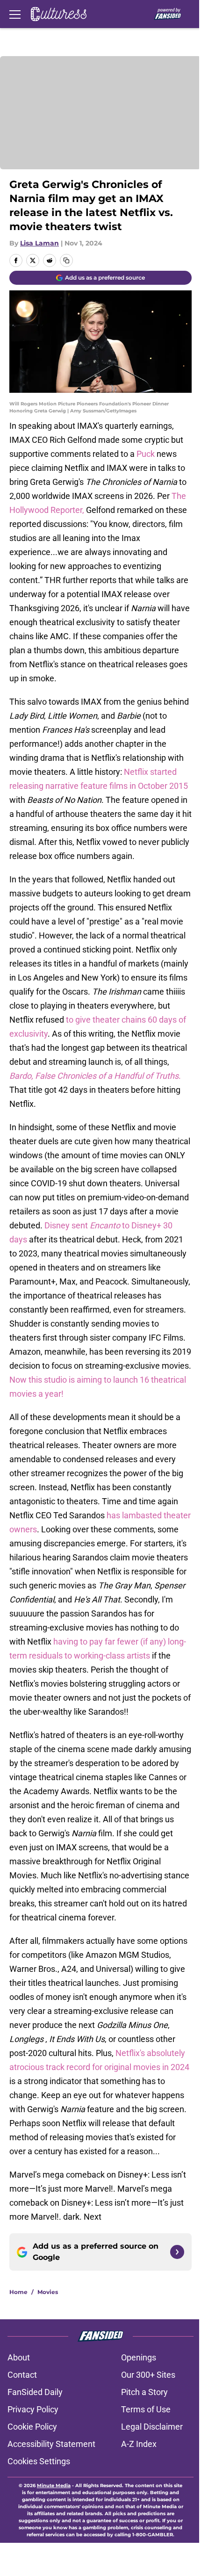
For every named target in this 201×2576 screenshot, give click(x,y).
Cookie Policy (32, 2427)
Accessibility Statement (51, 2444)
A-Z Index (139, 2444)
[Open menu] (15, 14)
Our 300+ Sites (148, 2375)
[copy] (66, 260)
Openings (139, 2357)
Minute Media (54, 2486)
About (19, 2357)
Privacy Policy (33, 2409)
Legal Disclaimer (152, 2427)
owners (23, 1529)
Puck (147, 454)
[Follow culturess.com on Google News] (177, 2252)
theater (177, 1515)
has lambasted (134, 1515)
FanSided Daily (35, 2392)
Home (18, 2292)
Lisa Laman (39, 243)
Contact (22, 2375)
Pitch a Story (144, 2392)
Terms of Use (146, 2409)
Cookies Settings (39, 2461)
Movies (48, 2292)
